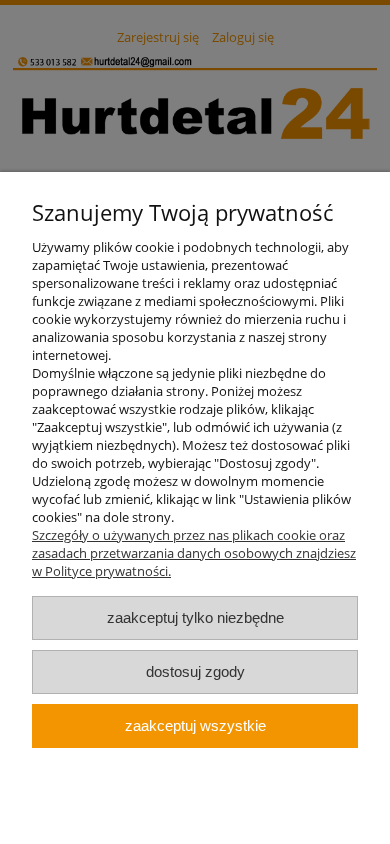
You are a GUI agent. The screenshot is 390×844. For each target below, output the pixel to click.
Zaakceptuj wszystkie (195, 725)
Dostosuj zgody (195, 671)
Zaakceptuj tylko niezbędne (195, 617)
